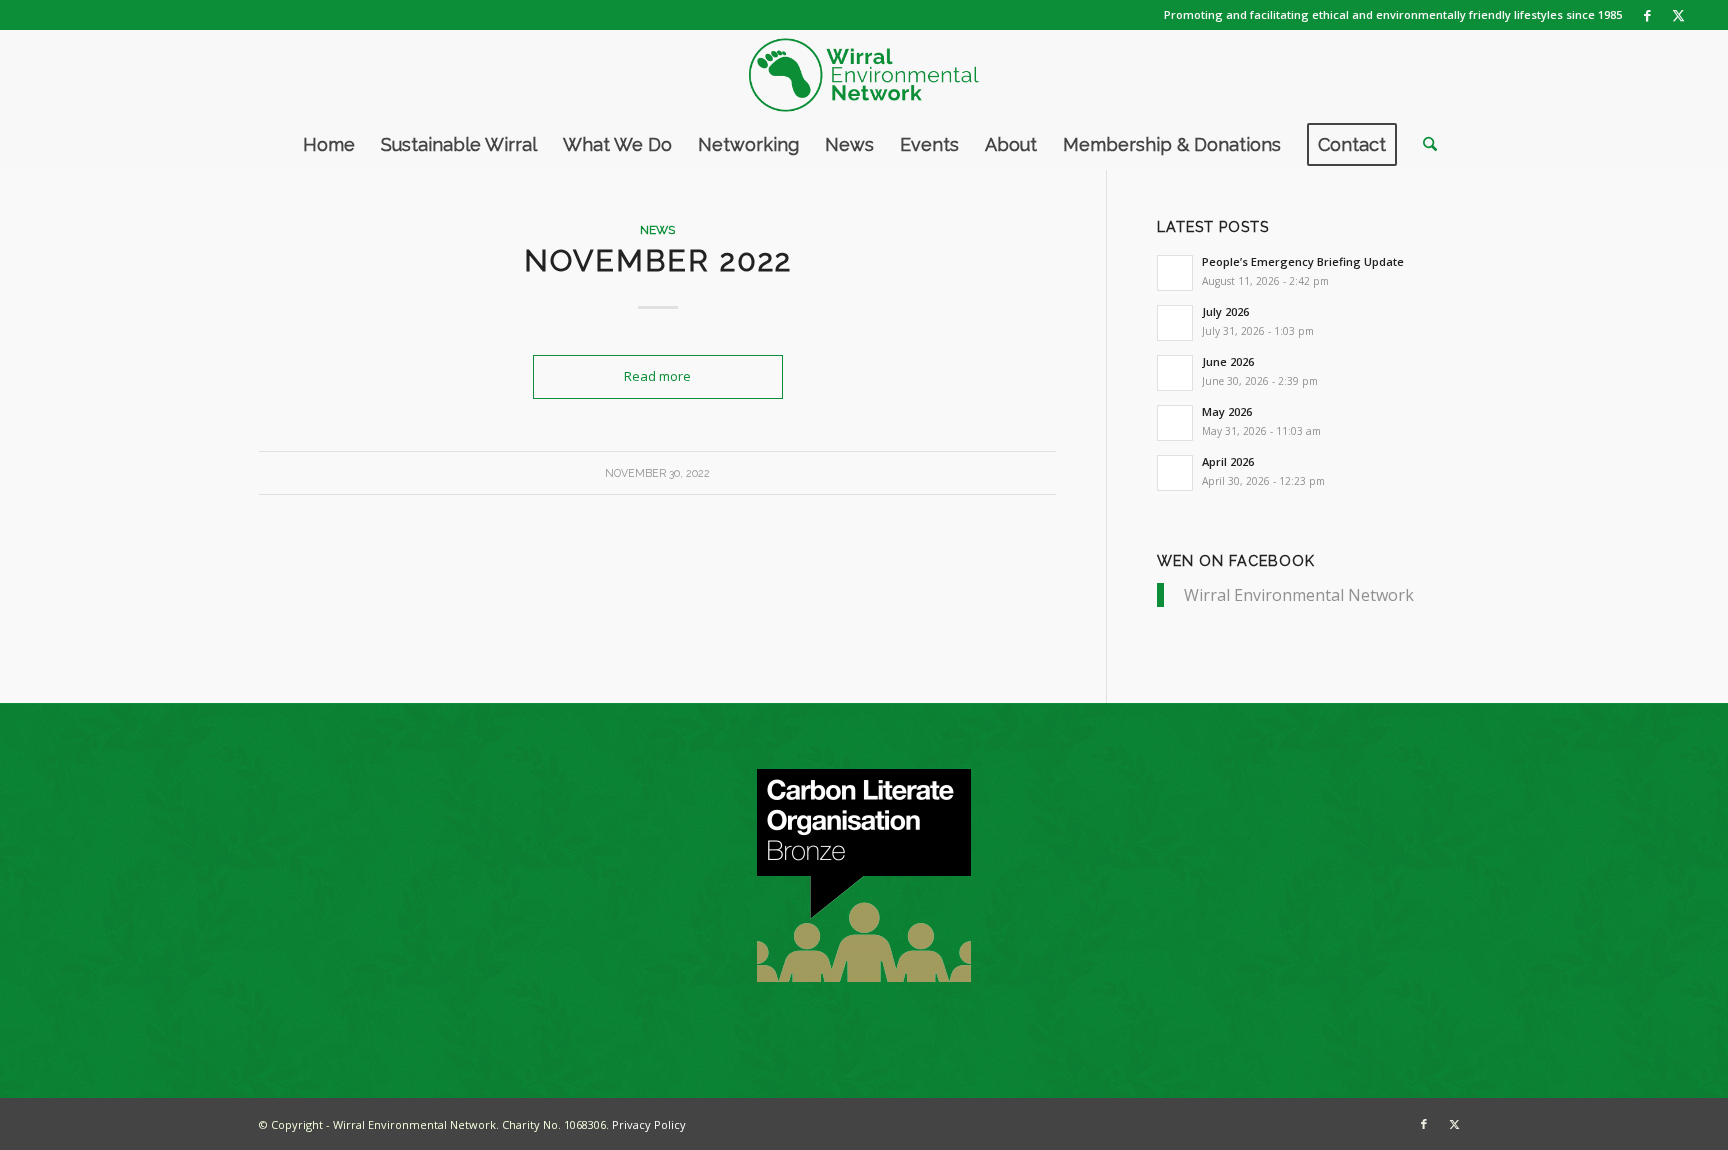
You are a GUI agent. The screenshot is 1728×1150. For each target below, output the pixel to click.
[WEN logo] (864, 75)
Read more (657, 376)
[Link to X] (1678, 15)
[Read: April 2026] (1175, 473)
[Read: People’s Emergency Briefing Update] (1175, 273)
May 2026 (1227, 411)
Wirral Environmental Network (1299, 595)
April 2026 (1228, 461)
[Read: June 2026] (1175, 373)
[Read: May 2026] (1175, 423)
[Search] (1423, 145)
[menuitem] (329, 145)
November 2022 (658, 260)
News (657, 230)
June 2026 (1228, 361)
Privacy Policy (649, 1124)
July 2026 (1225, 311)
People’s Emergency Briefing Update (1303, 261)
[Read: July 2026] (1175, 323)
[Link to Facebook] (1647, 15)
